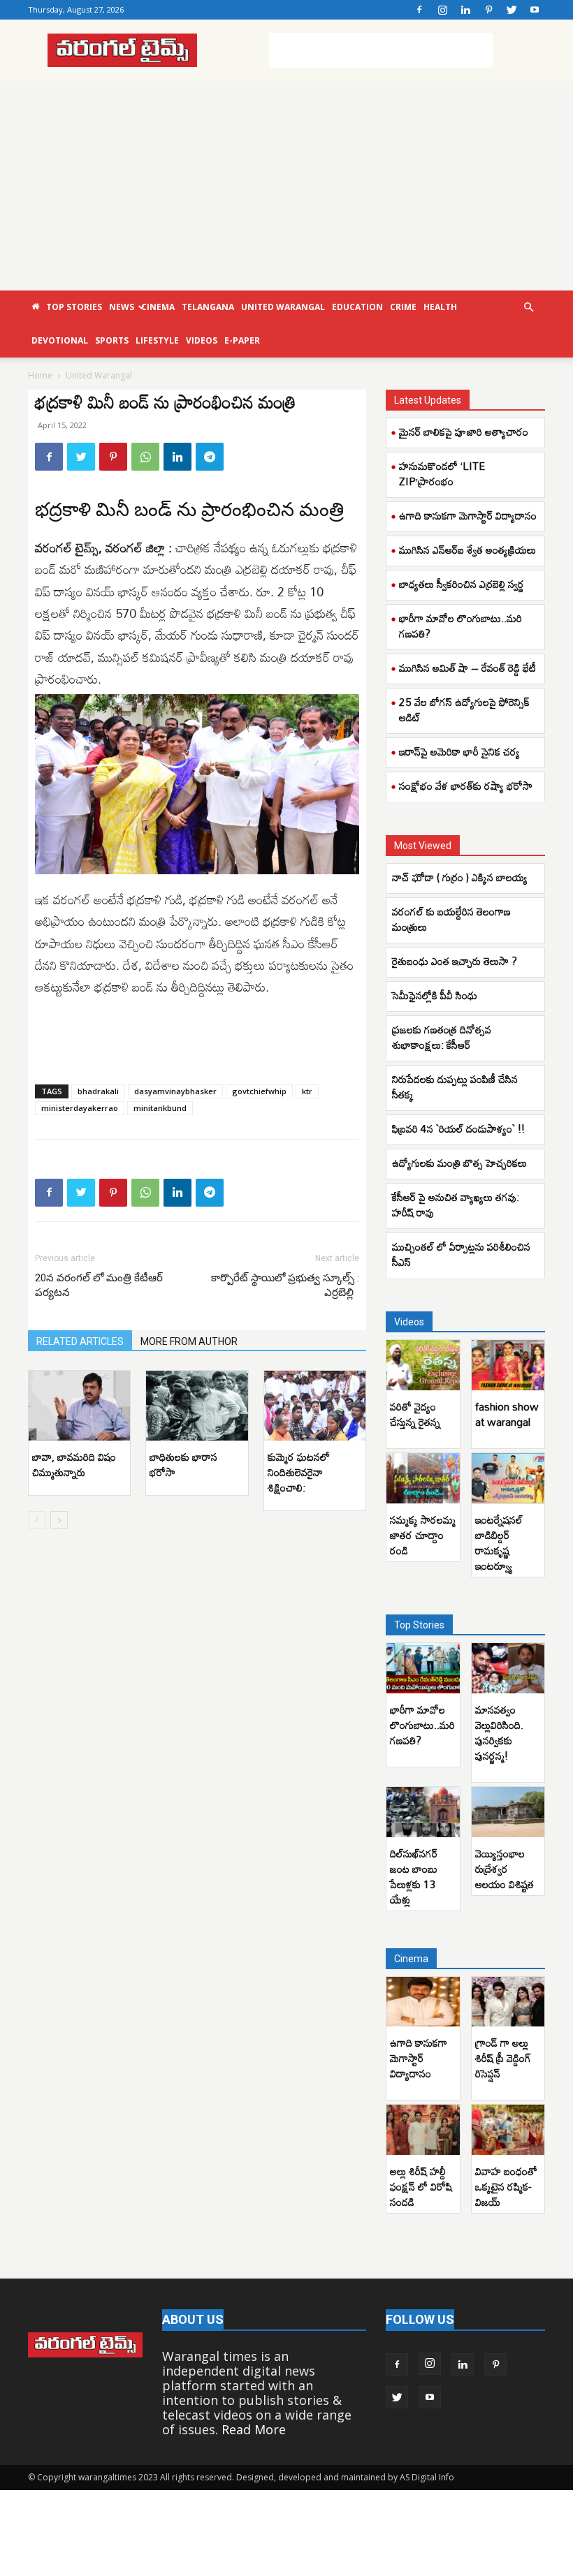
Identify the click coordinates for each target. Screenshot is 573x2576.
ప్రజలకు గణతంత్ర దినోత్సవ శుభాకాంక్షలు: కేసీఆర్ (442, 1037)
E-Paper (242, 340)
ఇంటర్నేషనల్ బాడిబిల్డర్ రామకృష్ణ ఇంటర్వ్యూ (499, 1543)
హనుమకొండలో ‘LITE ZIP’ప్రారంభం (442, 473)
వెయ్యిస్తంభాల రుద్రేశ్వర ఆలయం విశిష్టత (505, 1869)
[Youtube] (535, 10)
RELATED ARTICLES (80, 1341)
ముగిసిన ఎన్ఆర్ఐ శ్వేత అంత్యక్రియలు (467, 550)
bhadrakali (98, 1091)
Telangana (208, 307)
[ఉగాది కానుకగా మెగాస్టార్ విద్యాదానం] (423, 2002)
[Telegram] (210, 457)
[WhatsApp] (145, 457)
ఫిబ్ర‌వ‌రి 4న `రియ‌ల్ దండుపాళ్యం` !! (458, 1128)
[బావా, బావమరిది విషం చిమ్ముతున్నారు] (79, 1406)
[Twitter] (512, 10)
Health (440, 307)
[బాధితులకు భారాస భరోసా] (197, 1406)
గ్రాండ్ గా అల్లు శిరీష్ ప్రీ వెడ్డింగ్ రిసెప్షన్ (503, 2058)
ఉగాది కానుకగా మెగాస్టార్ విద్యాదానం (468, 515)
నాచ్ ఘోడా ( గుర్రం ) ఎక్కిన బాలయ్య (460, 877)
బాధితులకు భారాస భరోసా (183, 1464)
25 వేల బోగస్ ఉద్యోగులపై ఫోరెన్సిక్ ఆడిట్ (464, 709)
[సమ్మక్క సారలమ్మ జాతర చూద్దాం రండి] (423, 1478)
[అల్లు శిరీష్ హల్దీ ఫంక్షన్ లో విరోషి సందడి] (423, 2130)
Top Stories (74, 307)
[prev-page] (37, 1520)
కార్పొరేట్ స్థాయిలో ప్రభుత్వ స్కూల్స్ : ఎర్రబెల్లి (285, 1285)
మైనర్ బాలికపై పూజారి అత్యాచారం (464, 432)
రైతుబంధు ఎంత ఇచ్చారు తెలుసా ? (455, 961)
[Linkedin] (465, 10)
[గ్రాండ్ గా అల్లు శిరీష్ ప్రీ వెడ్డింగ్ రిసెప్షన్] (508, 2002)
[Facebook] (419, 10)
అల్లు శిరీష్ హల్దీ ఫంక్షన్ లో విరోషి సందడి (421, 2186)
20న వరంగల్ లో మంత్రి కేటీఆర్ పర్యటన (99, 1285)
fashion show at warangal (507, 1414)
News (122, 307)
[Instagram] (442, 10)
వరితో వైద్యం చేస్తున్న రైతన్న (415, 1414)
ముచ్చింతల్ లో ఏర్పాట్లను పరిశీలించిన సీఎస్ (461, 1254)
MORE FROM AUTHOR (189, 1341)
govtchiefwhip (259, 1091)
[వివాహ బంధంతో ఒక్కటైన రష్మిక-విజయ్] (508, 2130)
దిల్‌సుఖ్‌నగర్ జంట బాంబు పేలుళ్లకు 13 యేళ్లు (414, 1876)
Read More (254, 2429)
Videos (202, 340)
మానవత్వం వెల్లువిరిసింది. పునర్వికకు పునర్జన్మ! (499, 1732)
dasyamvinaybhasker (175, 1091)
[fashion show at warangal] (508, 1365)
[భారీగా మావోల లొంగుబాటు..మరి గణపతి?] (423, 1668)
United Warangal (283, 307)
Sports (112, 340)
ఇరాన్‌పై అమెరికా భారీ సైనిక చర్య (459, 751)
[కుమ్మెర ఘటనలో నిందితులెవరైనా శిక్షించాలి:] (315, 1406)
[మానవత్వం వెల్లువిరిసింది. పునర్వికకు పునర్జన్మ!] (508, 1668)
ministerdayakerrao (80, 1108)
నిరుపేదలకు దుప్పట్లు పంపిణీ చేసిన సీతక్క (455, 1087)
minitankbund (160, 1108)
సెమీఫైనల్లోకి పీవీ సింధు (435, 995)
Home (40, 375)
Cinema (158, 307)
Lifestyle (157, 340)
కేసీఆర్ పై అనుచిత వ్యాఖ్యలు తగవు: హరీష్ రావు (456, 1205)
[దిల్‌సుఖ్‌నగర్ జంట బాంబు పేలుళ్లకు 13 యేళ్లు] (423, 1812)
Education (357, 307)
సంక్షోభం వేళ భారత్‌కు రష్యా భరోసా (466, 786)
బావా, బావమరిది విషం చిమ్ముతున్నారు (74, 1464)
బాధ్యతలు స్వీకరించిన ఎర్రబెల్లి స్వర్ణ (462, 584)
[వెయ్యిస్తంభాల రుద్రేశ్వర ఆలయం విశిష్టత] (508, 1812)
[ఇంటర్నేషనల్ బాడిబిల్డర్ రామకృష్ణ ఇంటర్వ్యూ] (508, 1478)
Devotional (60, 340)
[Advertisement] (381, 50)
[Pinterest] (488, 10)
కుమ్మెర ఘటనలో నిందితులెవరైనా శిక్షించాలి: (299, 1472)
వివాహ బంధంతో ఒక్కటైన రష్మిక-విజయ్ (506, 2186)
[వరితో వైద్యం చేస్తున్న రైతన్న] (423, 1365)
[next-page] (59, 1520)
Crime (403, 307)
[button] (528, 307)
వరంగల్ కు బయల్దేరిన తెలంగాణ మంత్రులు (451, 919)
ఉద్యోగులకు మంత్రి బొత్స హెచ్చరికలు (459, 1163)
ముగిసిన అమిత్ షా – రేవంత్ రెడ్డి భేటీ (467, 668)
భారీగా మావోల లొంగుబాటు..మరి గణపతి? (460, 626)
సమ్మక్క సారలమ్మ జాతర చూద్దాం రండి (423, 1535)
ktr (307, 1091)
